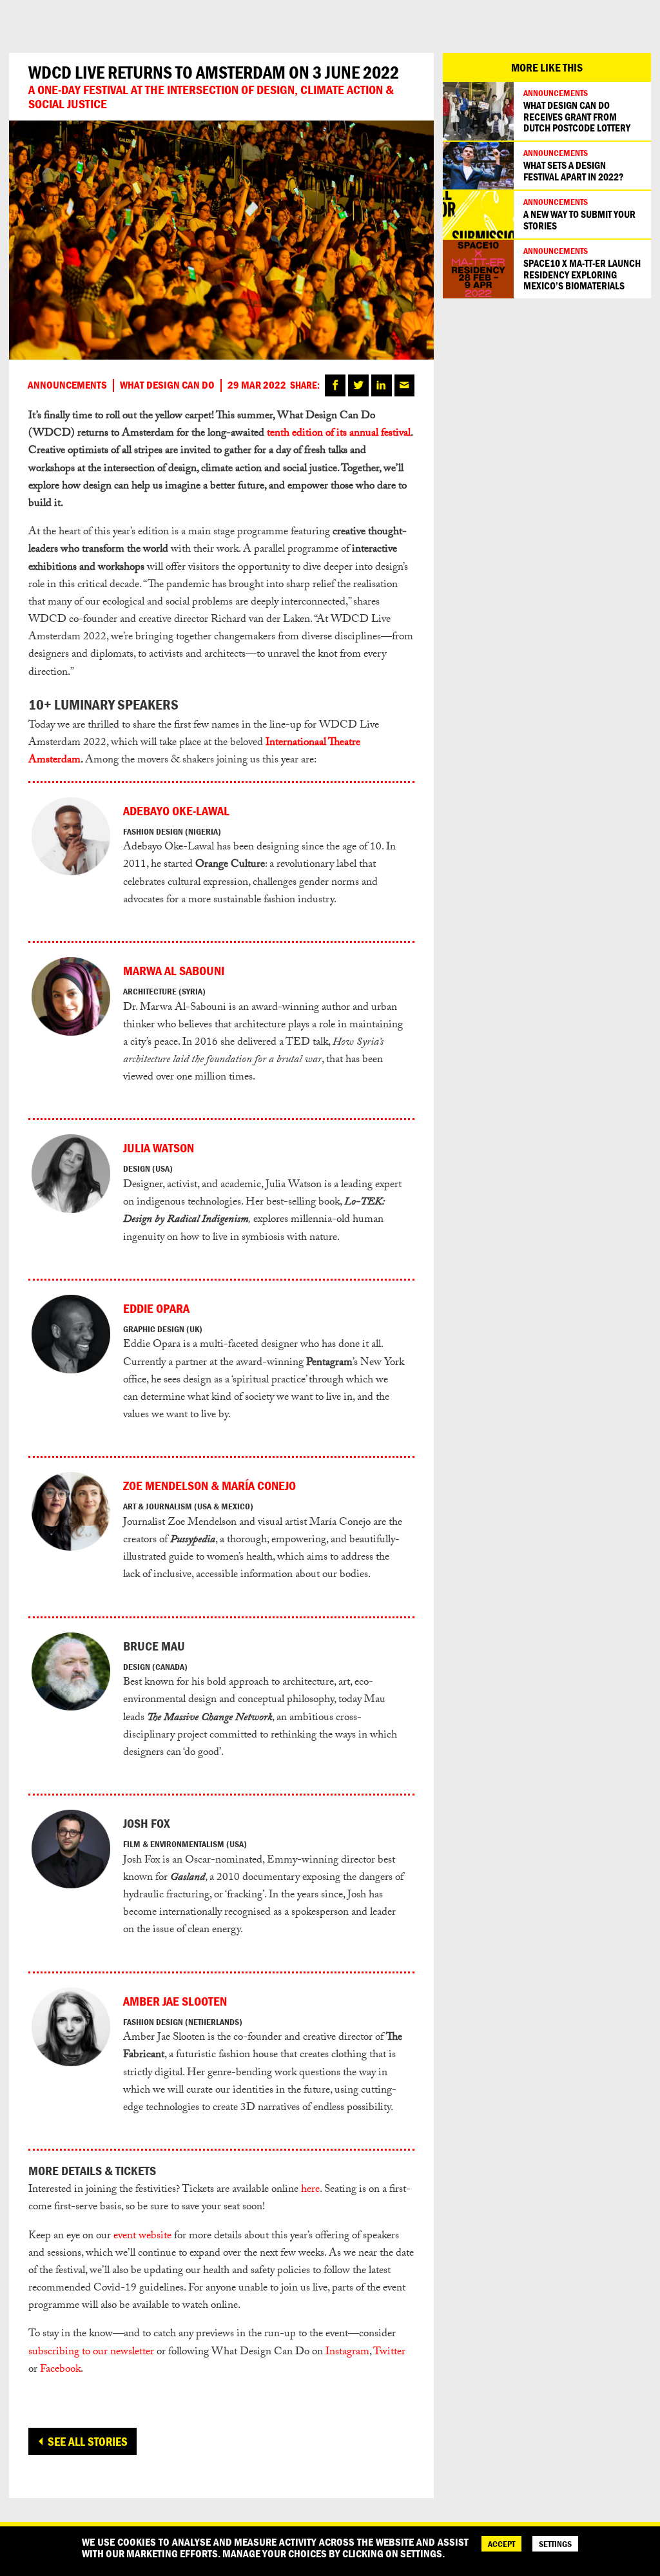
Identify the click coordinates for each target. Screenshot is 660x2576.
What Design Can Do (167, 385)
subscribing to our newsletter (91, 2353)
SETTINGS (555, 2544)
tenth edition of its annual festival (339, 434)
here (310, 2190)
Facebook (60, 2370)
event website (142, 2237)
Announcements (67, 385)
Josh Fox (147, 1823)
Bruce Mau (154, 1646)
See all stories (88, 2441)
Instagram (347, 2353)
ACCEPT (501, 2544)
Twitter (389, 2353)
